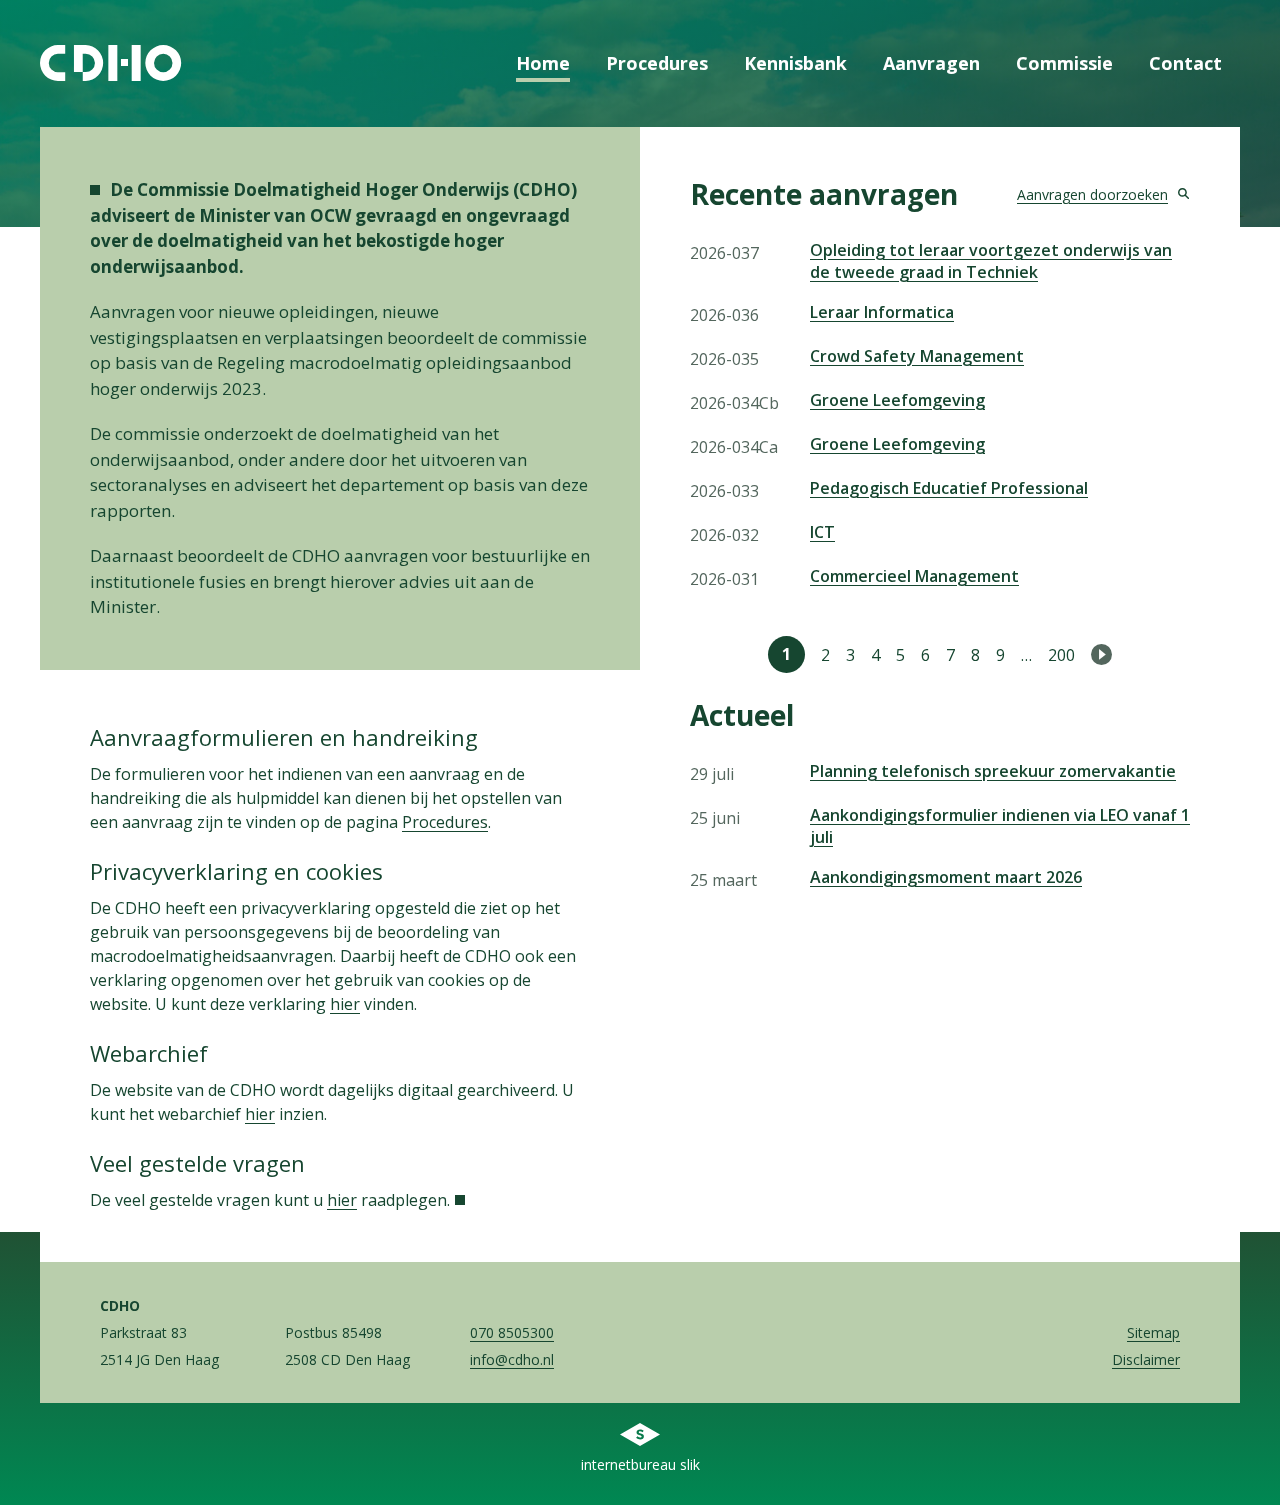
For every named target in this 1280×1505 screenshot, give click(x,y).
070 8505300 (512, 1332)
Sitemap (1153, 1332)
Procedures (657, 63)
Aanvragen (931, 63)
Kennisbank (795, 63)
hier (345, 1004)
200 (1061, 655)
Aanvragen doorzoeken (1092, 194)
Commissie (1064, 63)
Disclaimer (1146, 1359)
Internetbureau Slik (640, 1464)
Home (543, 63)
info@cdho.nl (512, 1359)
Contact (1185, 63)
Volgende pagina (1101, 654)
